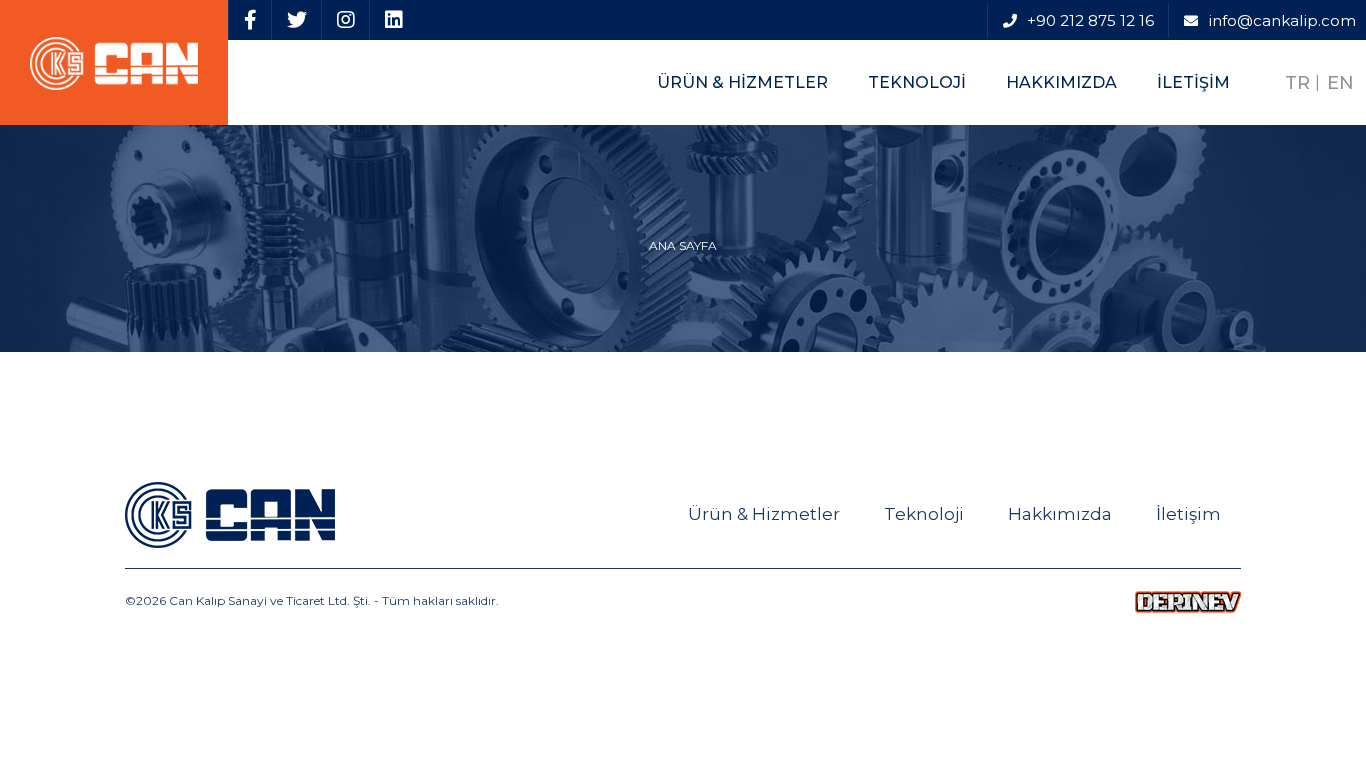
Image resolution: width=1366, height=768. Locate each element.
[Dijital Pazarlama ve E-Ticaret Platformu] (1188, 601)
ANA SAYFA (683, 246)
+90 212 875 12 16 (1090, 20)
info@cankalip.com (1282, 20)
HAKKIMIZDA (1061, 82)
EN (1340, 83)
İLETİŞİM (1193, 82)
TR (1297, 83)
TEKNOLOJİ (917, 82)
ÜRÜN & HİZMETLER (742, 82)
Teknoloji (924, 514)
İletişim (1188, 514)
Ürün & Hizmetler (764, 514)
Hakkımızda (1060, 514)
